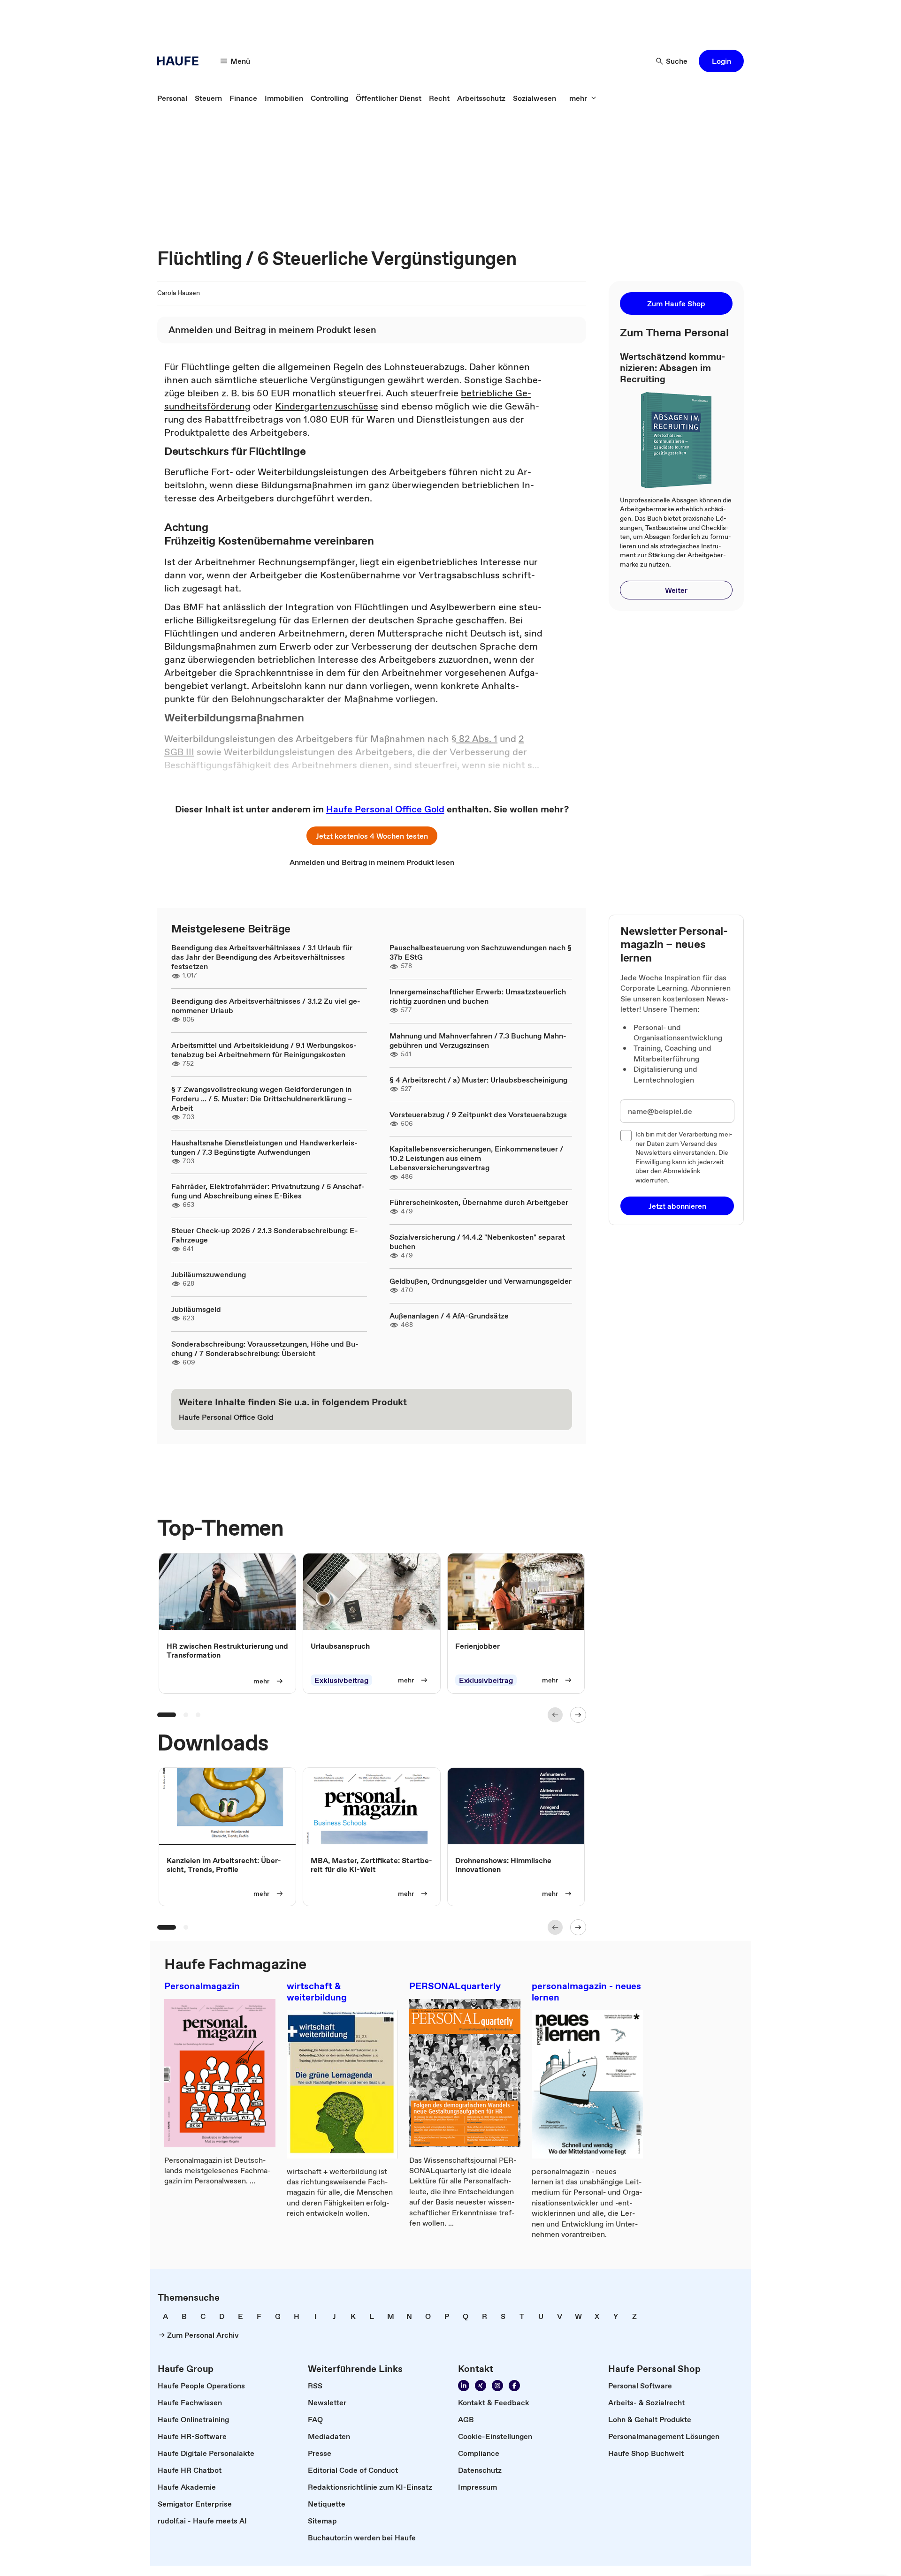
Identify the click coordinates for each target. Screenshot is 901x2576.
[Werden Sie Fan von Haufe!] (514, 2386)
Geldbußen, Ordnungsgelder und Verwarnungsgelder (481, 1281)
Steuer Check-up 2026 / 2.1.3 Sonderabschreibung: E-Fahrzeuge (265, 1235)
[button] (721, 61)
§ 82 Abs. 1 (474, 739)
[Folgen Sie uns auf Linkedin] (464, 2386)
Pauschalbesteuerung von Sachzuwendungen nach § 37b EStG (481, 952)
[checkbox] (626, 1136)
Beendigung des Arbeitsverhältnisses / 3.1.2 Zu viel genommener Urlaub (266, 1006)
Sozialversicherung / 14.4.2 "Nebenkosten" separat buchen (477, 1242)
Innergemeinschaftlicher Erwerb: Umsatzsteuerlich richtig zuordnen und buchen (478, 996)
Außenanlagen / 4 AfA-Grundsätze (449, 1316)
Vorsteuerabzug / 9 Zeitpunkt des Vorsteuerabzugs (478, 1114)
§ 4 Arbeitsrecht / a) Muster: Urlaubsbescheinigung (478, 1080)
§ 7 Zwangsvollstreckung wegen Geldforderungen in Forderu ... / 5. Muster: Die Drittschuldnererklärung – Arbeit (262, 1099)
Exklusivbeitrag (341, 1681)
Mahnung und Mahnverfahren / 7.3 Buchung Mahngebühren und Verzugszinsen (478, 1040)
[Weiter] (578, 1715)
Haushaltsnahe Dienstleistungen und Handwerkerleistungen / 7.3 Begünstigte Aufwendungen (264, 1147)
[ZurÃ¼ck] (555, 1715)
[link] (172, 98)
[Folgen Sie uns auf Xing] (481, 2386)
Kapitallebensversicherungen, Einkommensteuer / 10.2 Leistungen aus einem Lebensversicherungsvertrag (476, 1158)
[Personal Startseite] (181, 61)
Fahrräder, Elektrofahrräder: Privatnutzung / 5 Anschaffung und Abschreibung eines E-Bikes (268, 1191)
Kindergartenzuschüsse (327, 406)
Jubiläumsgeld (196, 1309)
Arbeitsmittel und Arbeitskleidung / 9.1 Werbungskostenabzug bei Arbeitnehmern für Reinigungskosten (264, 1050)
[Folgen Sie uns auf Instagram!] (497, 2386)
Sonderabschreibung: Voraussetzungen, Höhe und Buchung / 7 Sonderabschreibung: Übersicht (265, 1349)
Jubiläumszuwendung (209, 1274)
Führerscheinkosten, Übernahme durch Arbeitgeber (479, 1202)
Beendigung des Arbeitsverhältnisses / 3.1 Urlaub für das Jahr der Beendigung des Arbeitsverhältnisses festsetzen (262, 957)
